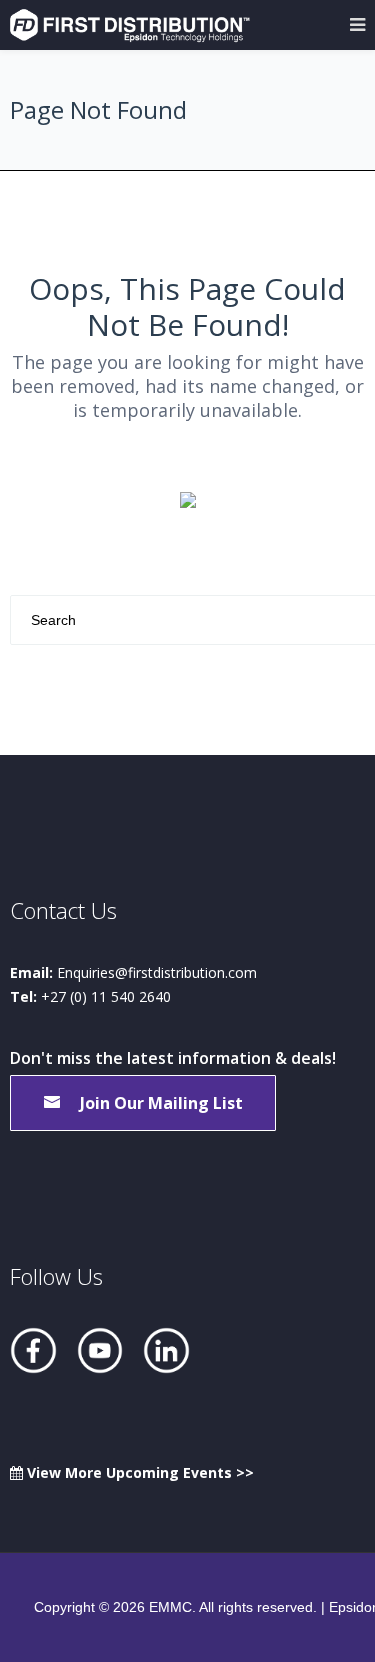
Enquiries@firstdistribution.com (157, 972)
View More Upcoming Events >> (138, 1472)
